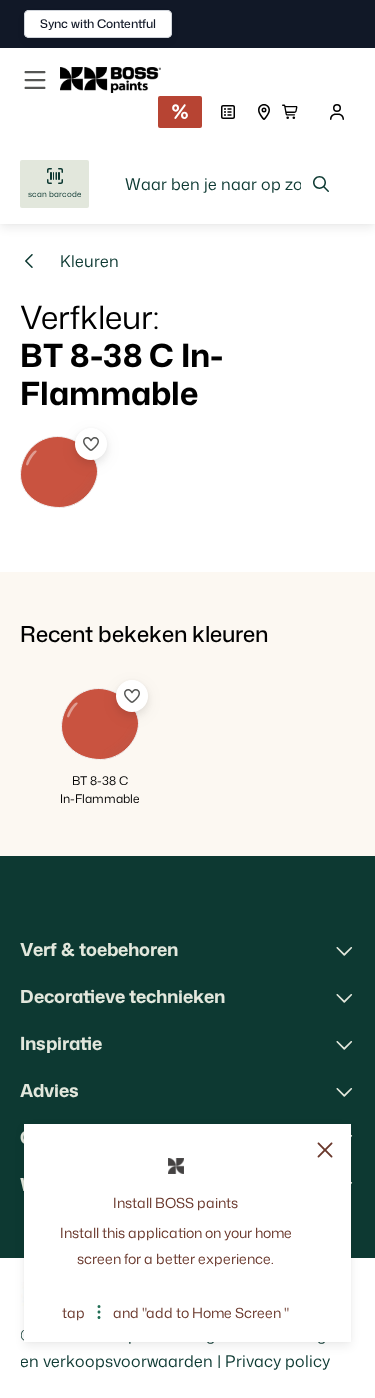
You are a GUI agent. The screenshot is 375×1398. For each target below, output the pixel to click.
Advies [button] (49, 1090)
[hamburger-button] (35, 80)
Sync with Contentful (98, 23)
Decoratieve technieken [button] (122, 996)
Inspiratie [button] (61, 1043)
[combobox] (228, 184)
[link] (118, 80)
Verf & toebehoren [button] (99, 949)
